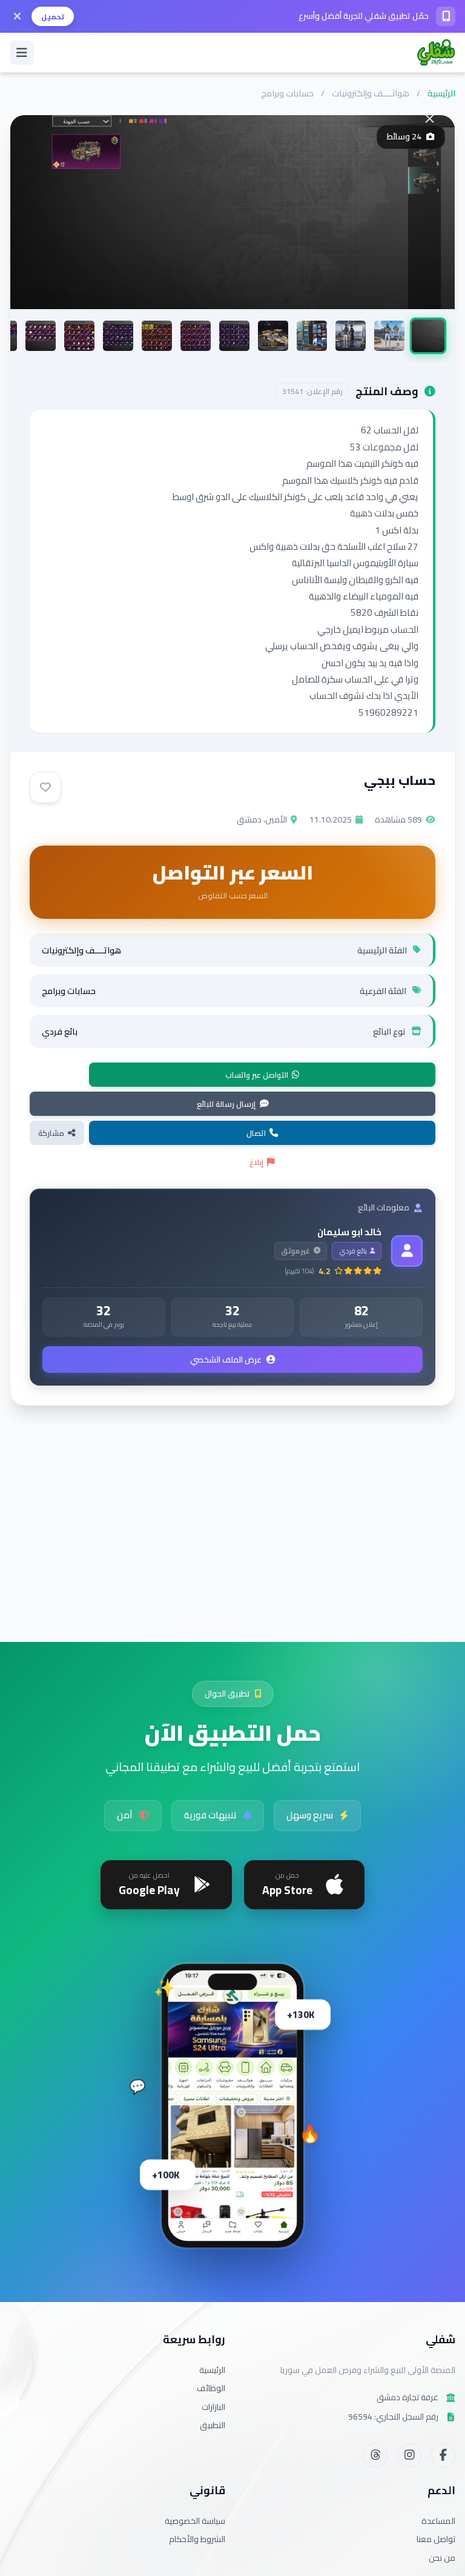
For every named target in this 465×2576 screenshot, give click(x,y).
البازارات (213, 2407)
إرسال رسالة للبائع (226, 1104)
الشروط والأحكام (197, 2539)
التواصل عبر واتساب (257, 1075)
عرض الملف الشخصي (226, 1360)
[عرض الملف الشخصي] (407, 1251)
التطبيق (213, 2425)
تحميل (53, 17)
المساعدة (438, 2521)
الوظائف (211, 2388)
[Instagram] (409, 2455)
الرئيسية (441, 93)
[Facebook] (443, 2455)
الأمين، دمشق (262, 819)
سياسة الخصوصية (195, 2521)
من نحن (442, 2558)
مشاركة (51, 1133)
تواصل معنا (436, 2539)
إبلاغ (256, 1162)
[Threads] (375, 2455)
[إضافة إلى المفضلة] (45, 787)
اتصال (256, 1133)
